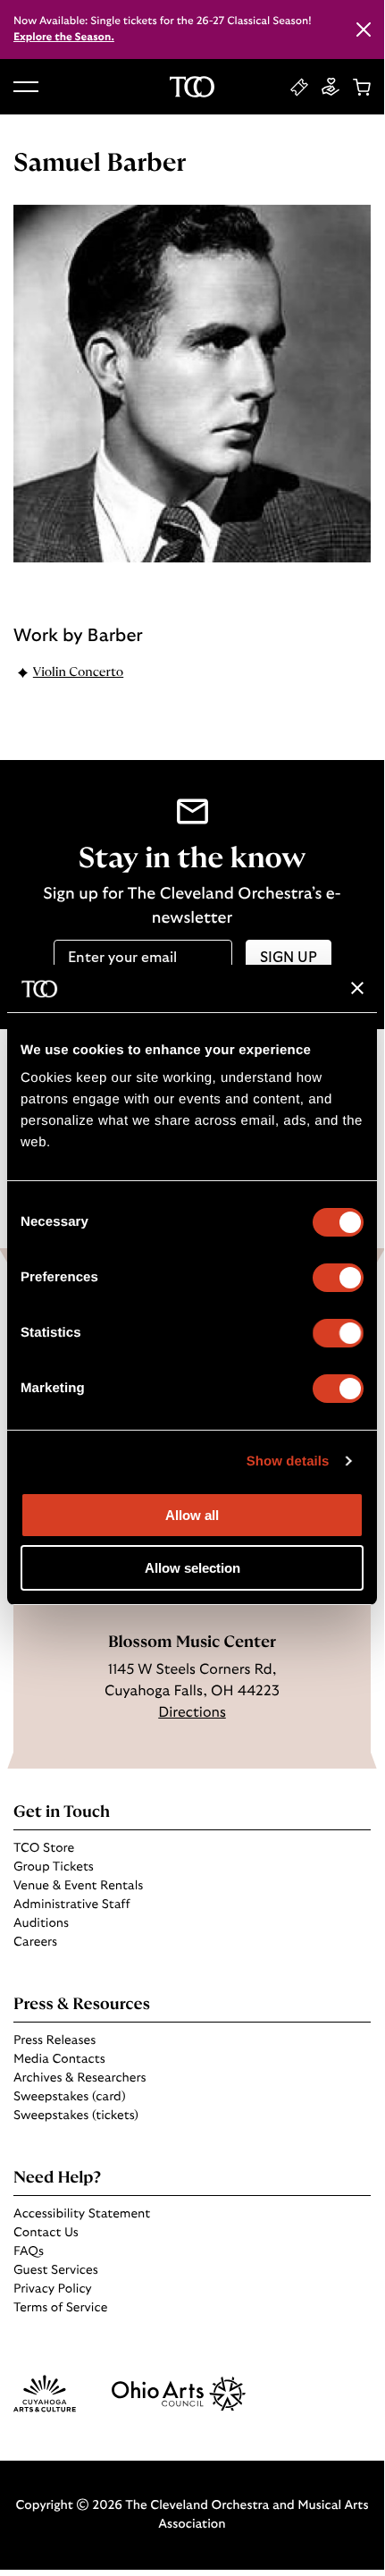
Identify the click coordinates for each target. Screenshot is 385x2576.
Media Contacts (59, 2059)
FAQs (29, 2251)
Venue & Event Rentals (78, 1886)
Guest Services (56, 2270)
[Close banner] (357, 988)
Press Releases (54, 2040)
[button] (26, 87)
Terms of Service (60, 2308)
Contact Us (46, 2233)
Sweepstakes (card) (70, 2097)
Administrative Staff (71, 1905)
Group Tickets (54, 1867)
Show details (288, 1461)
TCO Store (44, 1848)
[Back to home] (192, 87)
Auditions (41, 1923)
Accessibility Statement (82, 2214)
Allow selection (192, 1568)
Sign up (289, 958)
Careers (35, 1942)
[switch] (338, 1278)
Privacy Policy (53, 2289)
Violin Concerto (78, 672)
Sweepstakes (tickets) (76, 2116)
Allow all (192, 1515)
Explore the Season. (64, 38)
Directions (192, 1713)
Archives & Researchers (80, 2078)
